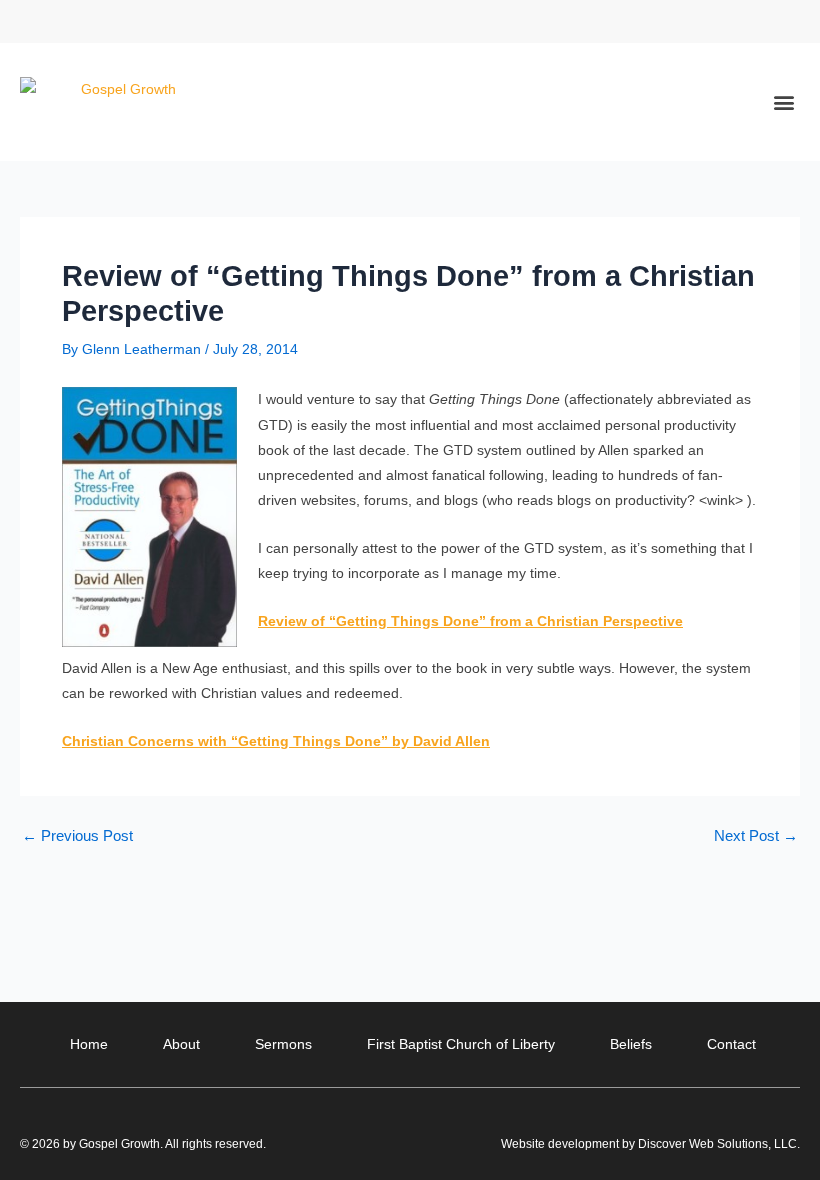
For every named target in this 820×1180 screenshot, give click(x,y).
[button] (783, 21)
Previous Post (77, 836)
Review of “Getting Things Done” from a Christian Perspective (470, 621)
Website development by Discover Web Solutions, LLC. (650, 1144)
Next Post (756, 836)
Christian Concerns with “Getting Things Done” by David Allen (276, 741)
